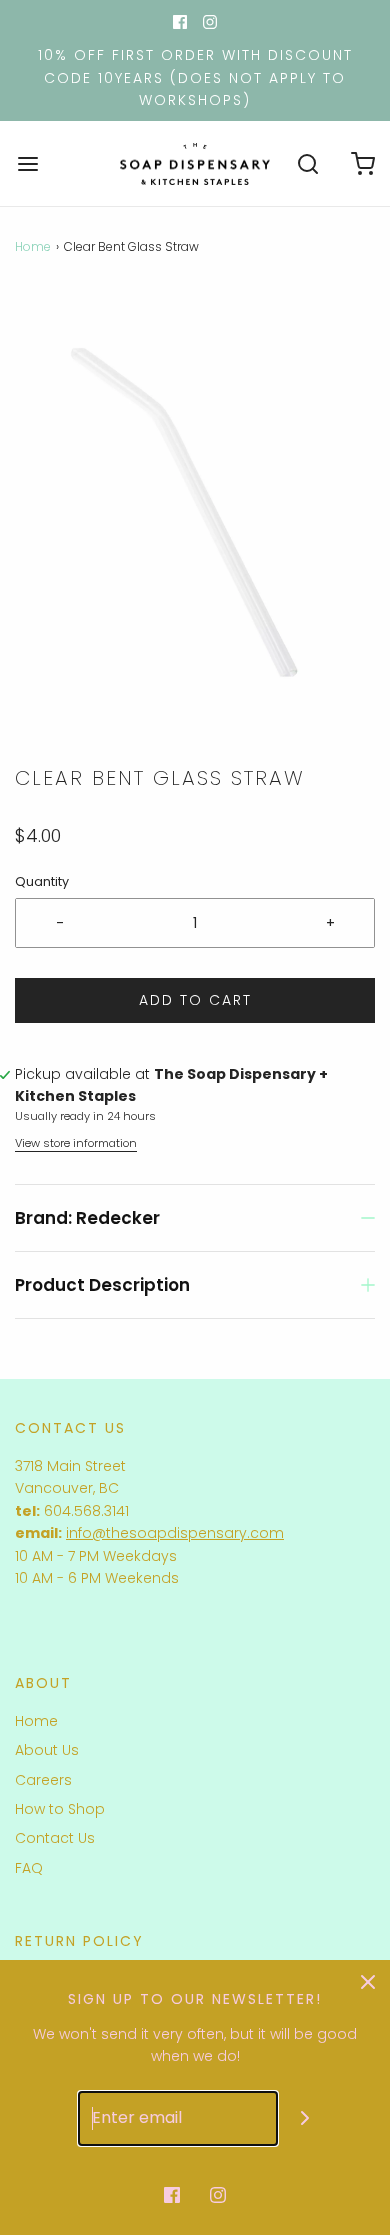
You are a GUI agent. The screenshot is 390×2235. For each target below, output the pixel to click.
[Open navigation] (27, 163)
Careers (43, 1780)
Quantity (42, 881)
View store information (76, 1143)
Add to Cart (195, 1000)
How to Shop (60, 1809)
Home (33, 246)
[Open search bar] (307, 163)
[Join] (305, 2118)
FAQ (29, 1868)
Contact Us (55, 1838)
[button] (195, 525)
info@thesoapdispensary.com (175, 1533)
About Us (47, 1750)
